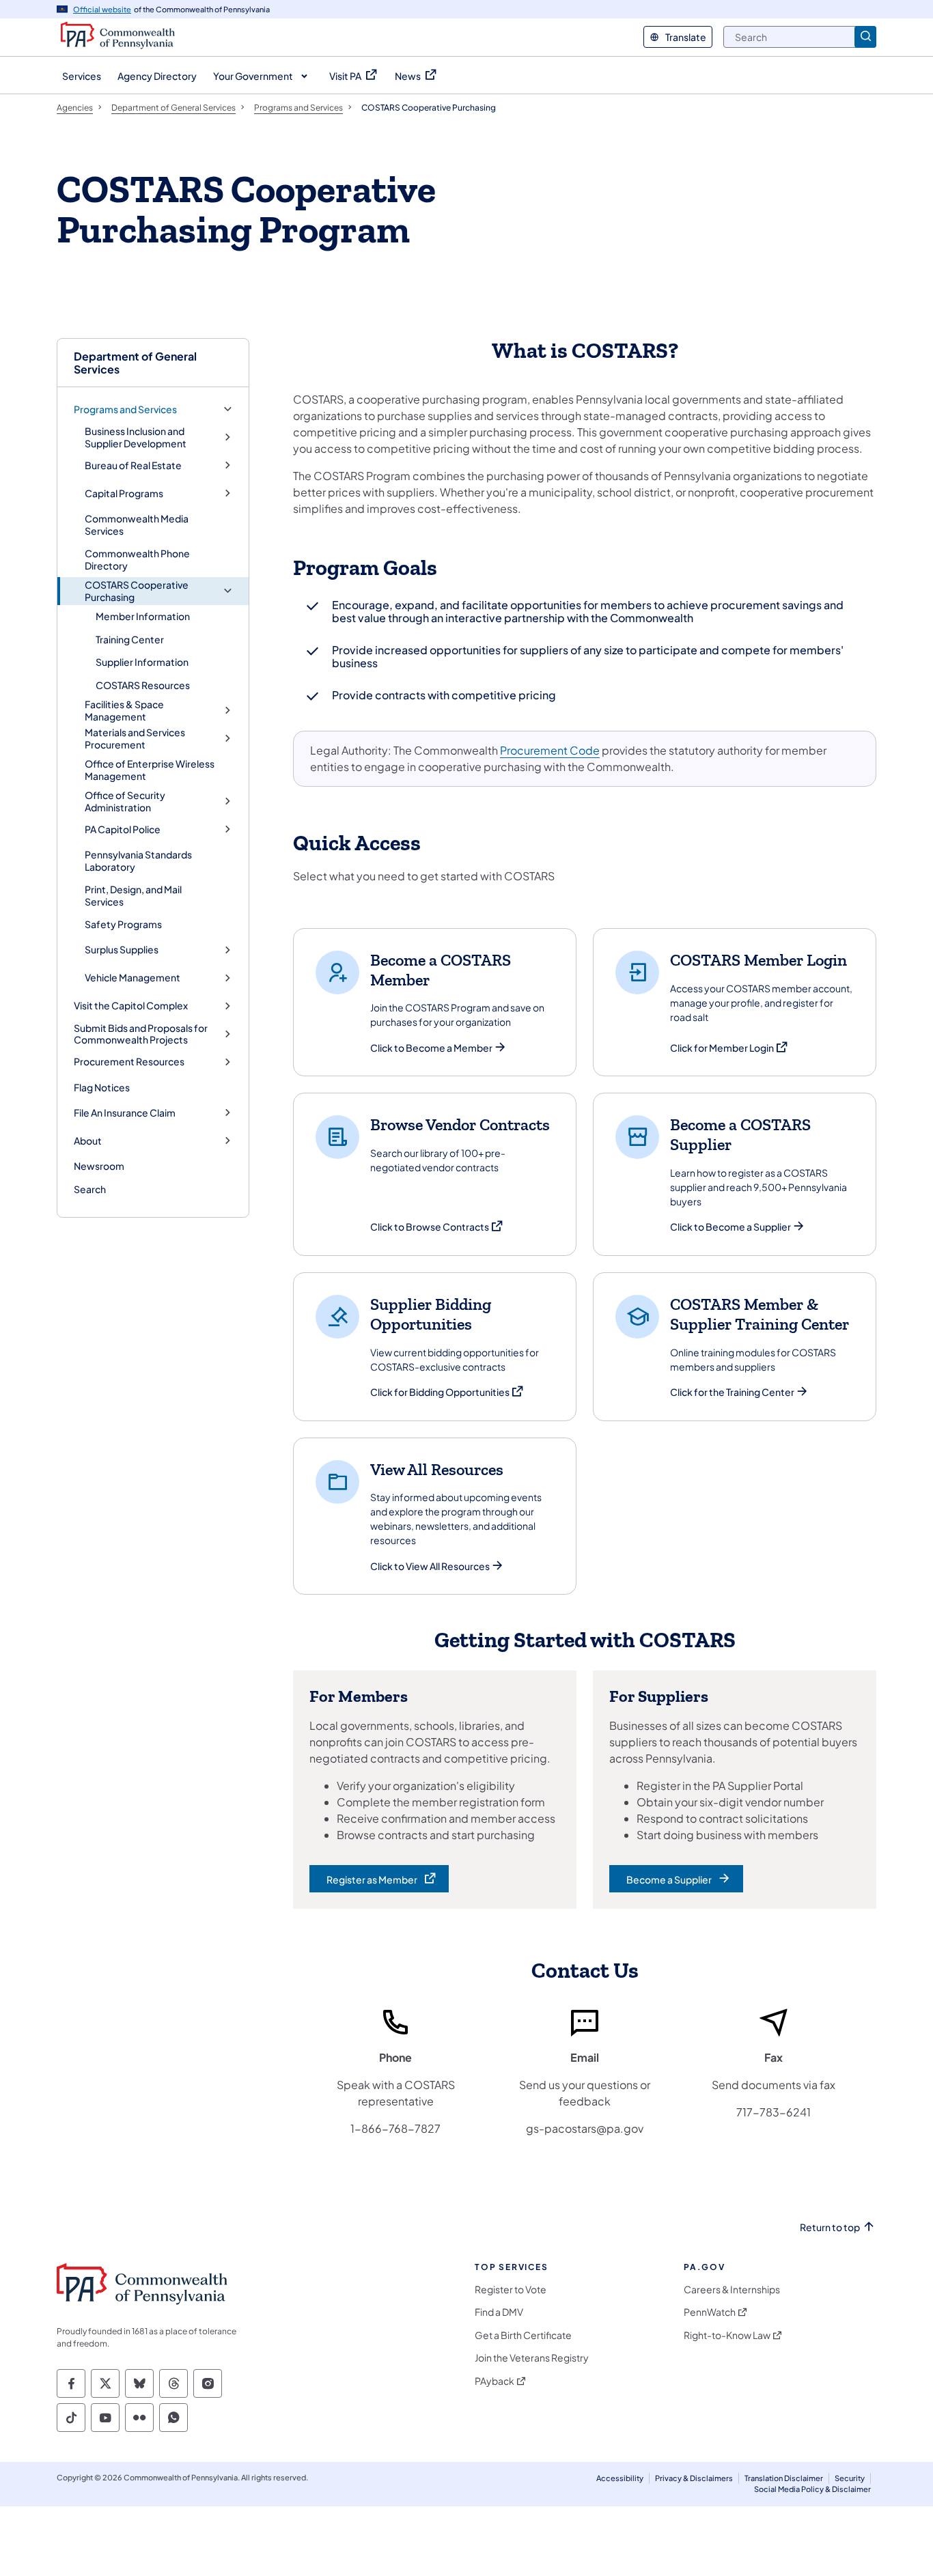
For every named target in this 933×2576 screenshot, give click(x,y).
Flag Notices (102, 1087)
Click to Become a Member (431, 1048)
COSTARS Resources (143, 685)
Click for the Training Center (732, 1392)
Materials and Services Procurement (135, 739)
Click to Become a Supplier (730, 1227)
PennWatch (710, 2312)
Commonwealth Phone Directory (137, 559)
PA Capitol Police (123, 829)
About (88, 1141)
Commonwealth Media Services (137, 524)
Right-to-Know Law (727, 2335)
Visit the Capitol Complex (131, 1006)
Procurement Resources (129, 1062)
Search (90, 1189)
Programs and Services (125, 409)
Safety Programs (123, 924)
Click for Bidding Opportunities (447, 1392)
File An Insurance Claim (125, 1113)
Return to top (830, 2227)
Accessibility (620, 2478)
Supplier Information (142, 662)
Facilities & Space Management (124, 711)
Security (850, 2478)
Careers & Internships (732, 2290)
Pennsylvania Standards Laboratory (138, 860)
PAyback (495, 2381)
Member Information (143, 616)
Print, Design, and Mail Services (133, 895)
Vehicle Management (133, 978)
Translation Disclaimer (784, 2478)
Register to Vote (511, 2290)
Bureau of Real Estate (133, 465)
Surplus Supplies (122, 950)
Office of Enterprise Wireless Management (150, 770)
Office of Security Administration (125, 801)
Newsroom (99, 1166)
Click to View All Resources (430, 1566)
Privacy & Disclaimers (694, 2478)
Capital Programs (124, 493)
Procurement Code (550, 750)
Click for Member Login (729, 1048)
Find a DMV (499, 2312)
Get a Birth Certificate (523, 2335)
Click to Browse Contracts (437, 1227)
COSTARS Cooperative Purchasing (137, 591)
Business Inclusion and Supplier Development (136, 437)
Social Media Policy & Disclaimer (812, 2489)
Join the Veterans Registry (532, 2358)
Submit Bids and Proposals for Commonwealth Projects (141, 1034)
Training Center (130, 639)
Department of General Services (135, 363)
